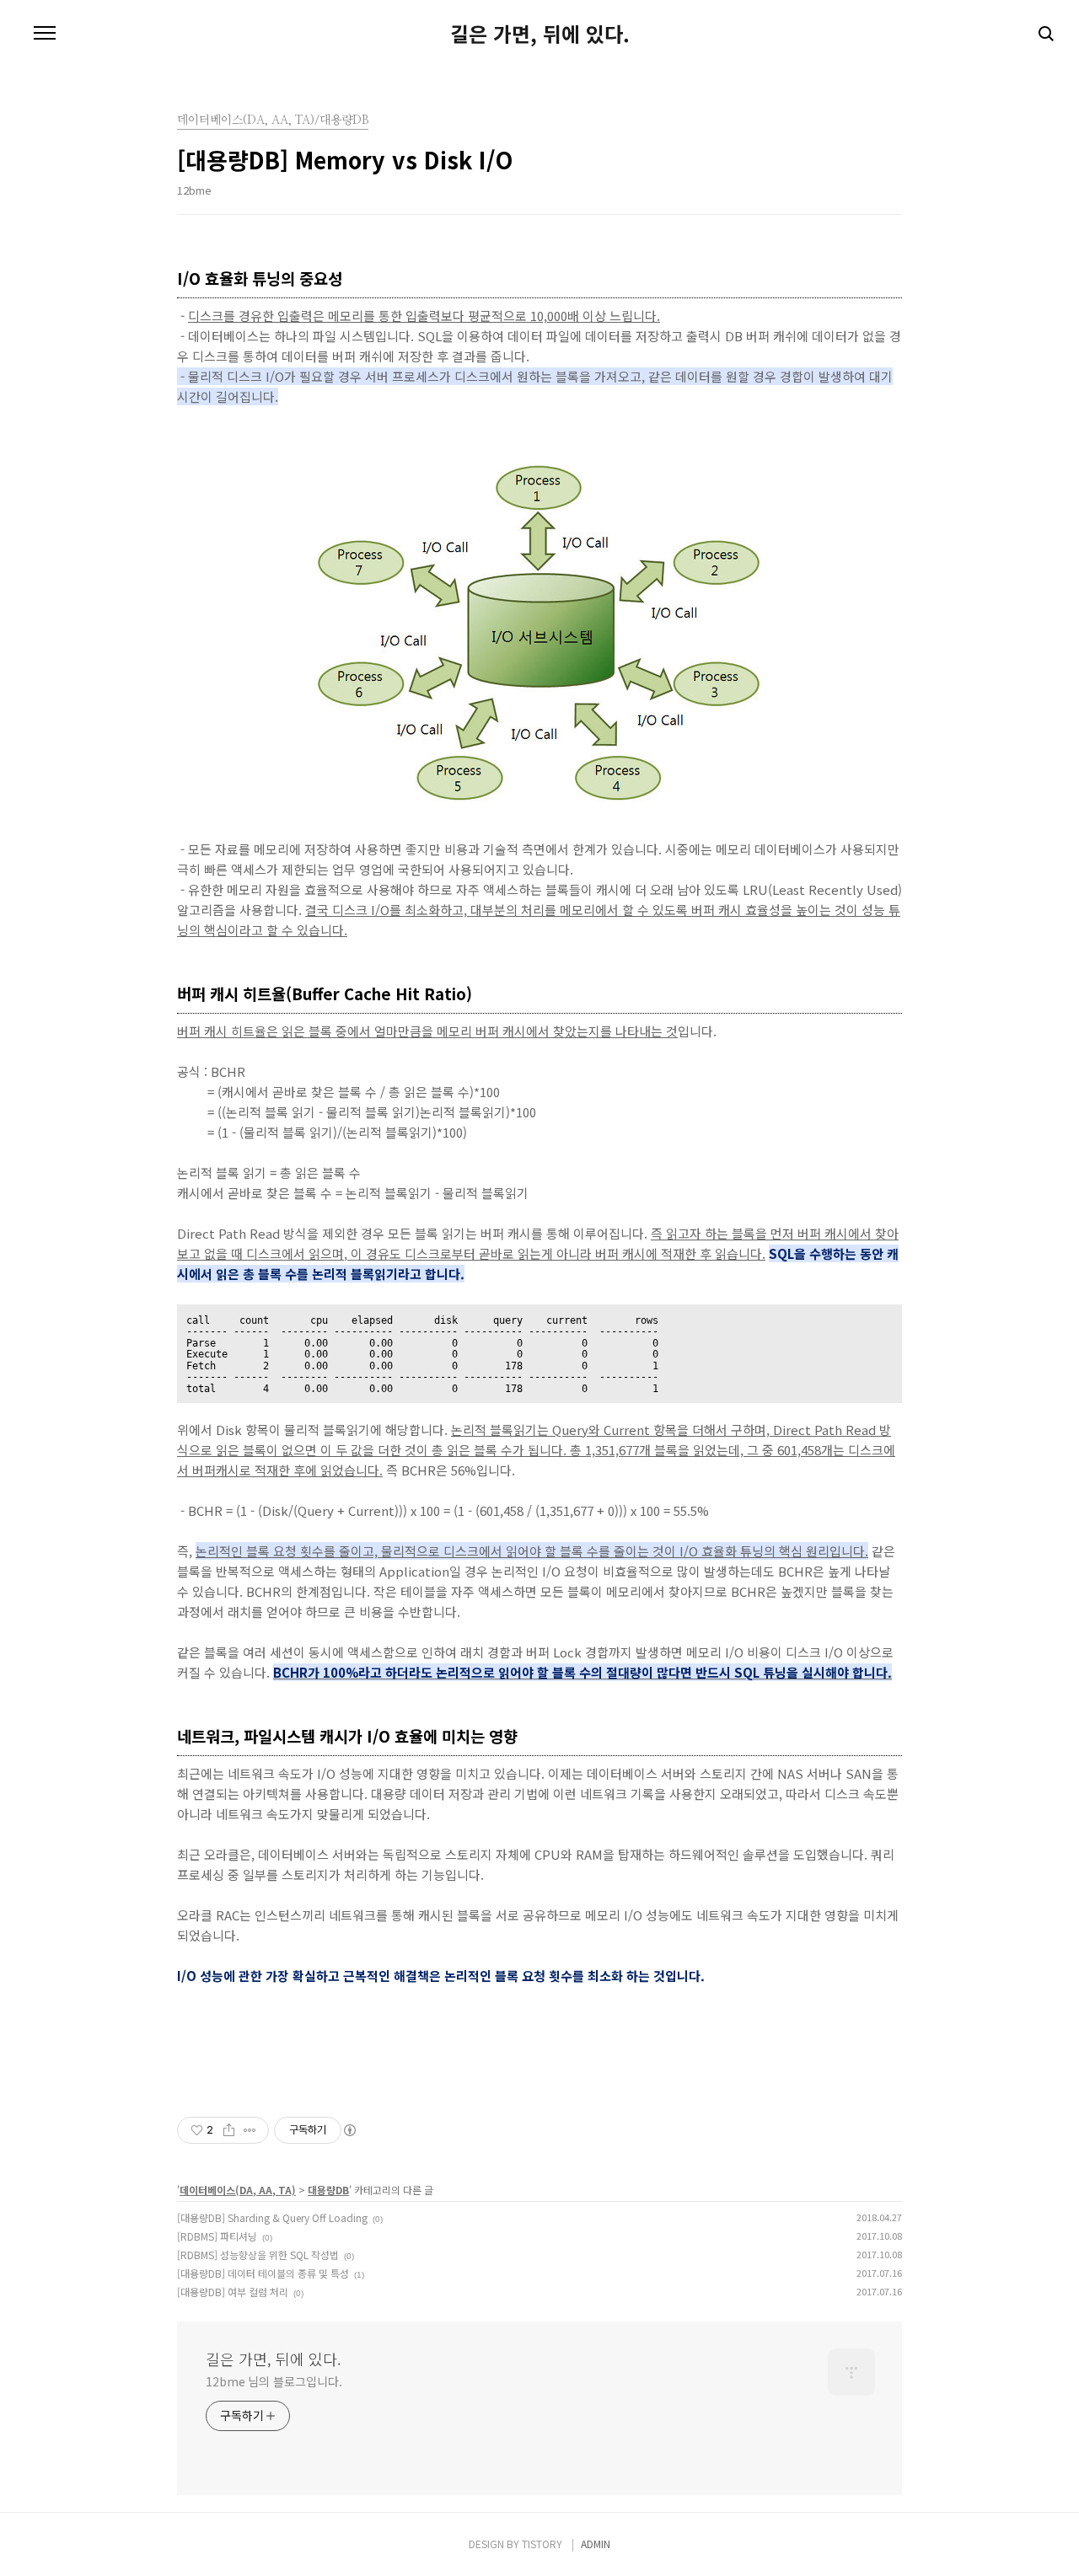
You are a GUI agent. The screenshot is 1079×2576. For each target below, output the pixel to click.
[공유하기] (229, 2130)
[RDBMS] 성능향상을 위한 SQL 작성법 (258, 2255)
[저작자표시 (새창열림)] (349, 2130)
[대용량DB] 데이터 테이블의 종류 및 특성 (263, 2273)
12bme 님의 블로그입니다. (274, 2381)
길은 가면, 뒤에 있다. (540, 34)
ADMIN (596, 2544)
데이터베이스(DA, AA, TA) (238, 2190)
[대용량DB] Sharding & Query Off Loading (272, 2217)
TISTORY (542, 2544)
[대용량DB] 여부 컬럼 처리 (233, 2292)
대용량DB (328, 2190)
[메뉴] (45, 34)
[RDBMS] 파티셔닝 (217, 2236)
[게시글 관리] (250, 2130)
